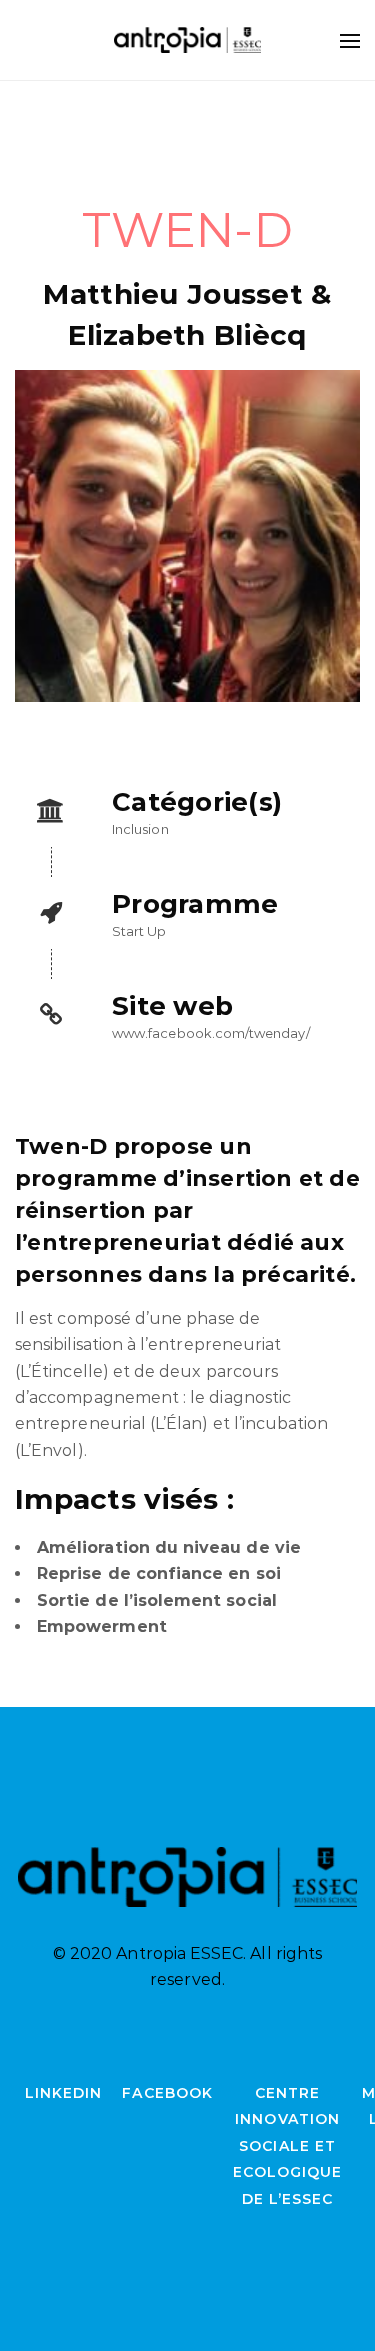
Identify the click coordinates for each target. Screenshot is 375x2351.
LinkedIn (63, 2093)
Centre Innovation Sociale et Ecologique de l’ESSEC (288, 2146)
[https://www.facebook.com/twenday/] (187, 536)
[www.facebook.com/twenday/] (187, 1015)
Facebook (167, 2093)
